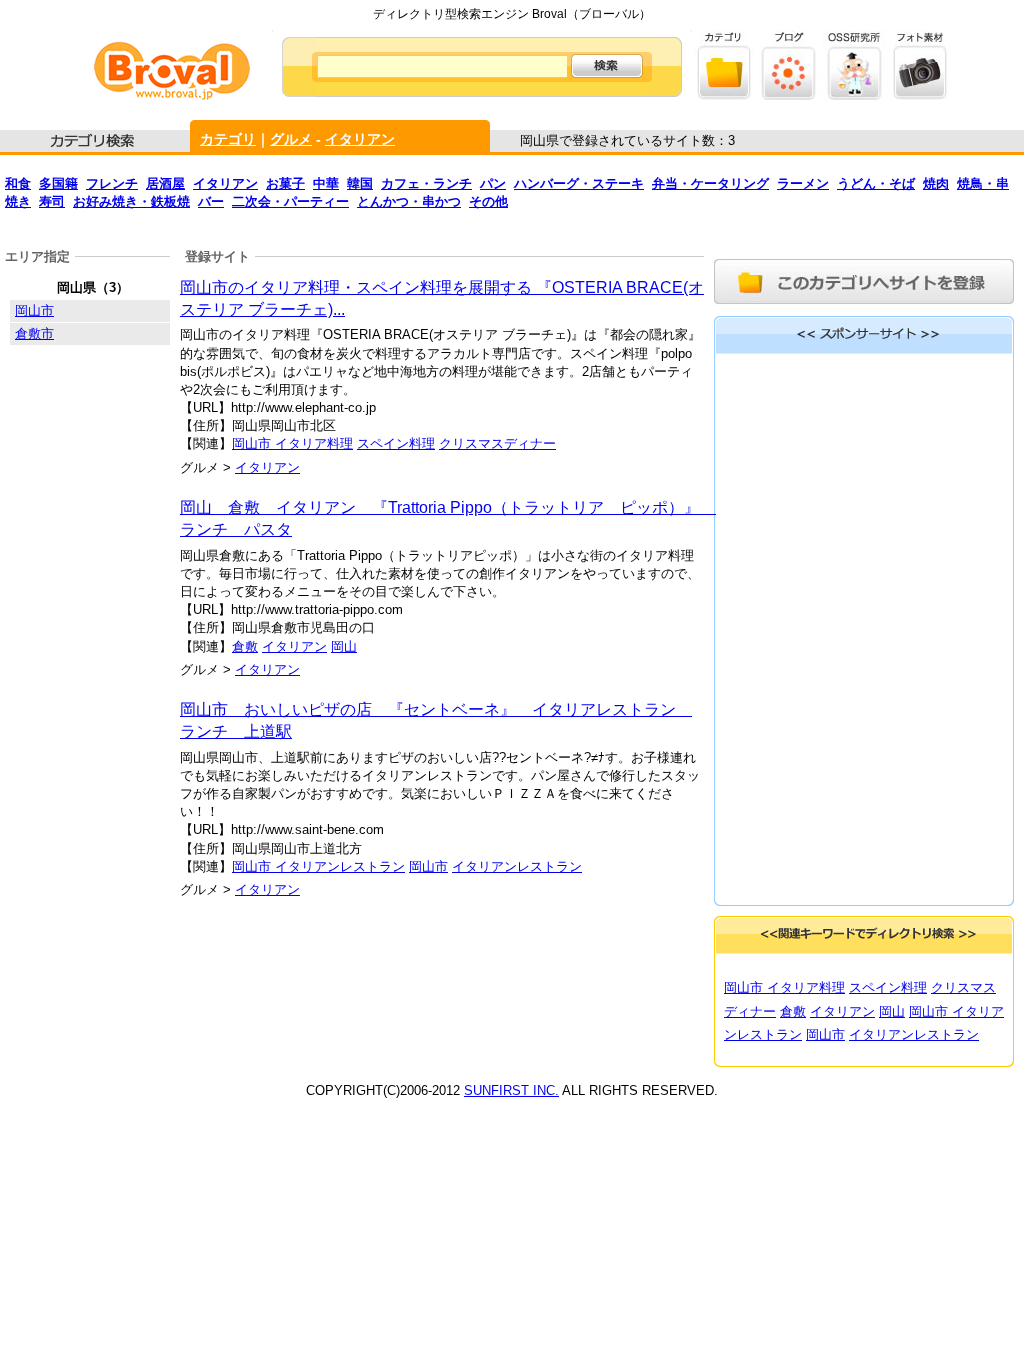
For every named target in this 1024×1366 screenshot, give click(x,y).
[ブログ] (789, 95)
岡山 (344, 646)
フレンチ (112, 183)
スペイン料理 (396, 443)
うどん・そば (876, 183)
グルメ (291, 139)
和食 (18, 183)
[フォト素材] (919, 95)
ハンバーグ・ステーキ (579, 183)
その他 (488, 201)
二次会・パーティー (290, 201)
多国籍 (58, 183)
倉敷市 (34, 333)
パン (493, 183)
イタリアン (360, 139)
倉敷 (245, 646)
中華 (326, 183)
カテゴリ (228, 139)
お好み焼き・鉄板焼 (131, 201)
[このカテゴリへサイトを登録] (864, 306)
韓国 (360, 183)
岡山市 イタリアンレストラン (318, 866)
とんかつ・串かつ (409, 201)
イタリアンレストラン (517, 866)
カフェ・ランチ (426, 183)
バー (211, 201)
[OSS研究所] (854, 95)
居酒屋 (165, 183)
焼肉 (936, 183)
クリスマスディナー (497, 443)
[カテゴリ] (724, 95)
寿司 (52, 201)
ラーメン (803, 183)
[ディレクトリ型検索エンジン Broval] (172, 95)
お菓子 (285, 183)
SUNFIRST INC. (511, 1090)
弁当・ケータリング (710, 183)
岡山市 (428, 866)
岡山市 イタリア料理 (292, 443)
